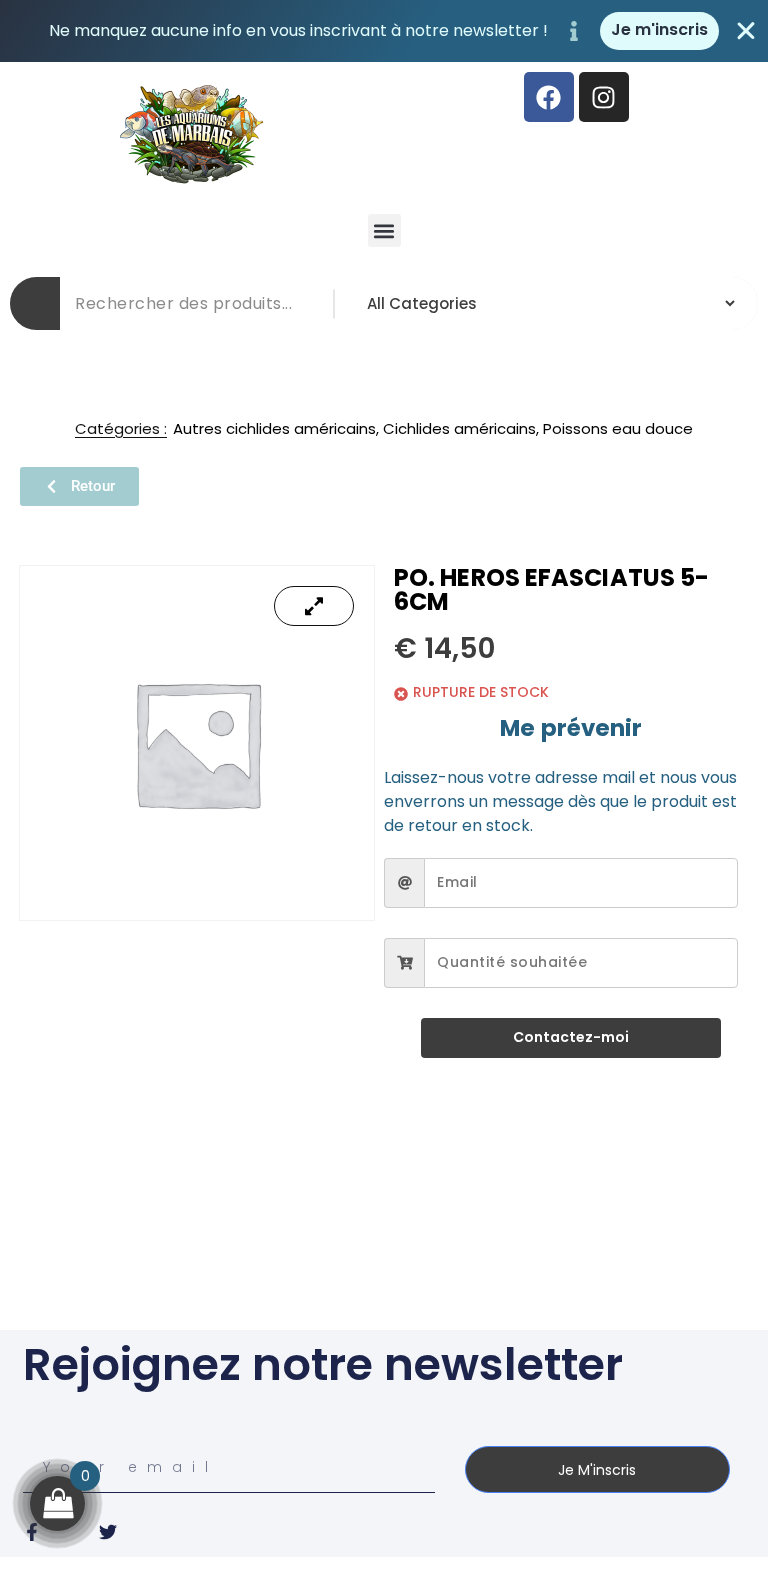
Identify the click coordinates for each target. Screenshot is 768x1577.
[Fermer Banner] (746, 31)
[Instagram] (604, 97)
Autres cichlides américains (274, 428)
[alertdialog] (384, 31)
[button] (384, 230)
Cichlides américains (459, 428)
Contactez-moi (571, 1037)
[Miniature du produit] (314, 606)
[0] (58, 1503)
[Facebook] (549, 97)
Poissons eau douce (618, 428)
